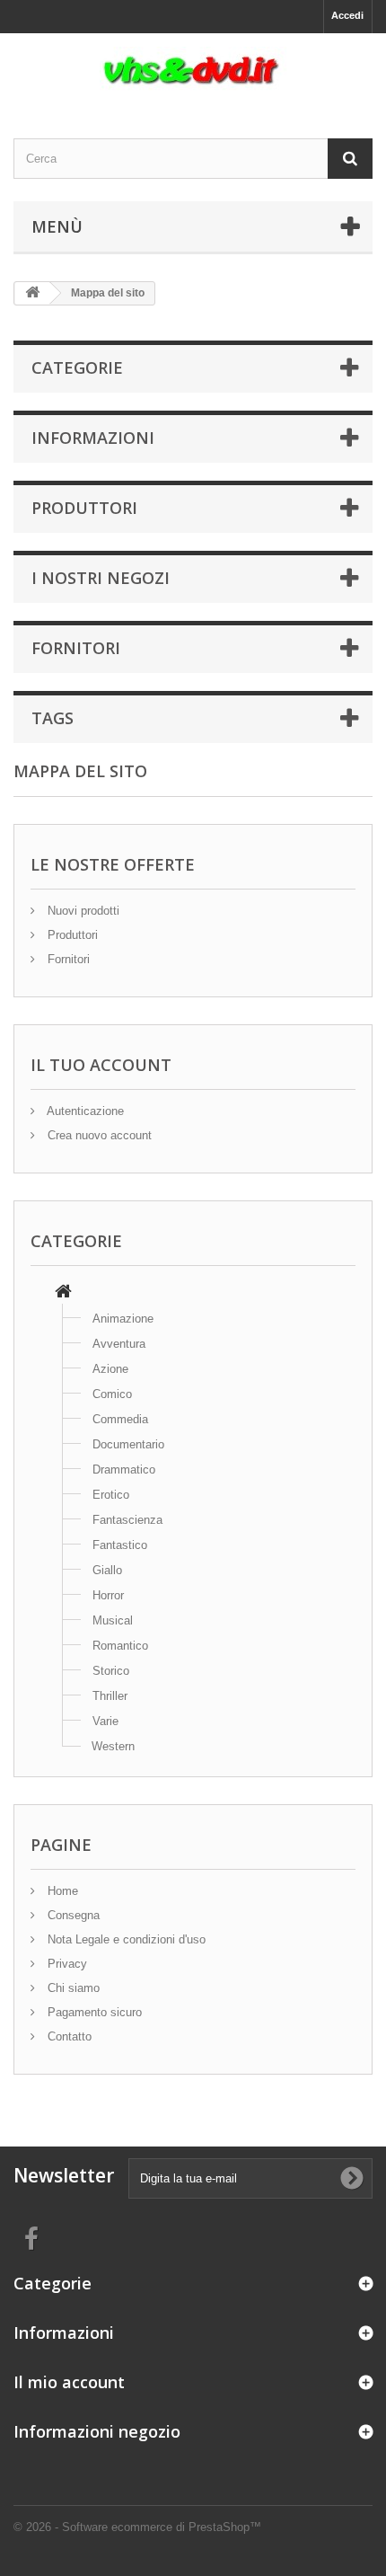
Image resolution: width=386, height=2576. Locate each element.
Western (113, 1746)
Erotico (111, 1495)
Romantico (120, 1646)
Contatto (68, 2036)
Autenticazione (84, 1111)
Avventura (119, 1344)
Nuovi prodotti (82, 911)
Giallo (107, 1570)
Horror (108, 1595)
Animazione (123, 1319)
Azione (110, 1369)
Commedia (120, 1419)
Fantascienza (127, 1520)
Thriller (110, 1696)
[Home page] (63, 1293)
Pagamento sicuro (93, 2012)
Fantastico (120, 1545)
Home (61, 1891)
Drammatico (124, 1469)
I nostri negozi (101, 578)
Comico (112, 1394)
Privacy (66, 1964)
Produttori (84, 508)
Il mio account (69, 2382)
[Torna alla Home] (32, 293)
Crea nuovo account (98, 1135)
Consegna (72, 1915)
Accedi (347, 15)
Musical (113, 1620)
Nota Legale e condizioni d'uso (125, 1939)
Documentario (128, 1444)
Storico (111, 1671)
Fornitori (76, 648)
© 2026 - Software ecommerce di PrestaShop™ (137, 2527)
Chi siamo (72, 1988)
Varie (105, 1721)
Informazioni (93, 438)
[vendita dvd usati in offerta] (193, 70)
